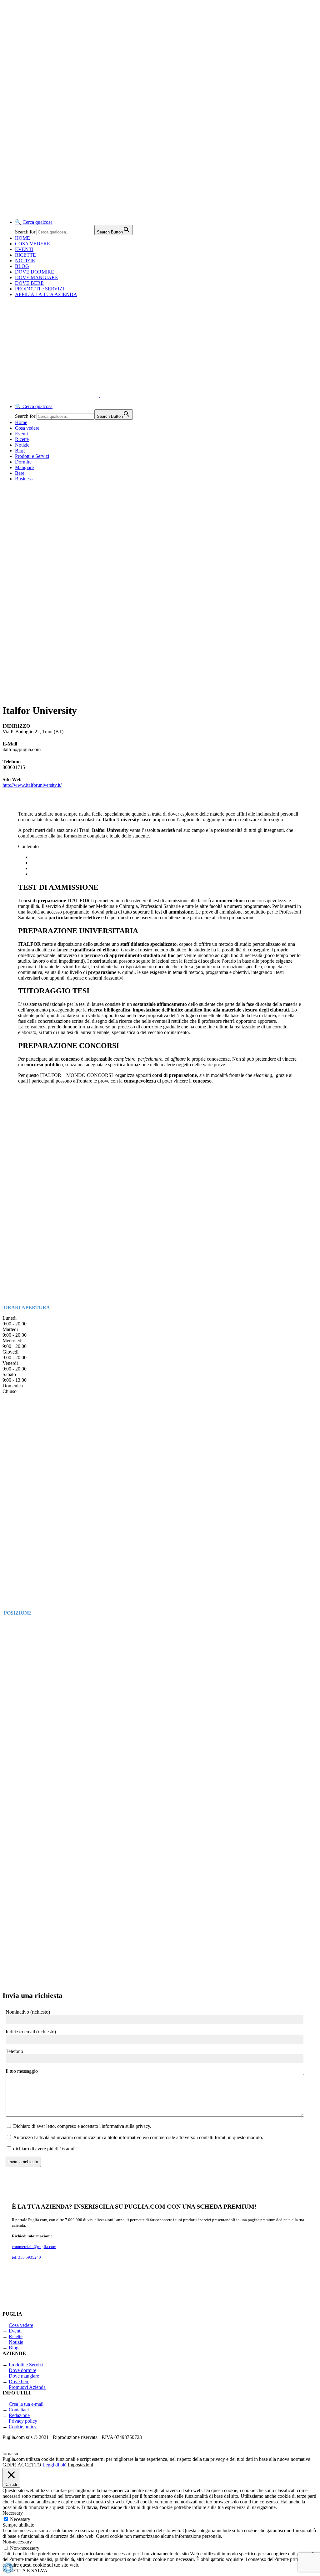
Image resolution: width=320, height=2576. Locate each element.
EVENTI (24, 249)
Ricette (22, 439)
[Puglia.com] (114, 395)
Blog (20, 451)
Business (24, 479)
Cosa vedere (27, 428)
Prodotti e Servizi (32, 456)
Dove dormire (22, 2370)
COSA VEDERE (32, 244)
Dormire (23, 462)
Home (21, 422)
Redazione (19, 2415)
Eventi (21, 434)
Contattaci (19, 2410)
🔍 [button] (34, 222)
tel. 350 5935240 (26, 2257)
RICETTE (25, 255)
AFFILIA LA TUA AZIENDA (46, 294)
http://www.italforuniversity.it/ (32, 785)
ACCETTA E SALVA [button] (25, 2571)
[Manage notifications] (8, 2568)
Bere (20, 473)
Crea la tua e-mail (26, 2404)
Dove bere (19, 2381)
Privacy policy (23, 2421)
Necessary (20, 2519)
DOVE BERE (29, 283)
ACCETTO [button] (29, 2465)
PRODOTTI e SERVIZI (40, 289)
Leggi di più (55, 2465)
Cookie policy (23, 2427)
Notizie (22, 445)
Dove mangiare (24, 2376)
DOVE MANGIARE (37, 277)
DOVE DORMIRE (35, 272)
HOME (22, 238)
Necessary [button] (13, 2513)
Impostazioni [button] (80, 2465)
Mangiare (24, 467)
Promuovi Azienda (27, 2387)
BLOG (22, 266)
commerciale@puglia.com (34, 2247)
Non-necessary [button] (17, 2542)
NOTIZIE (25, 261)
